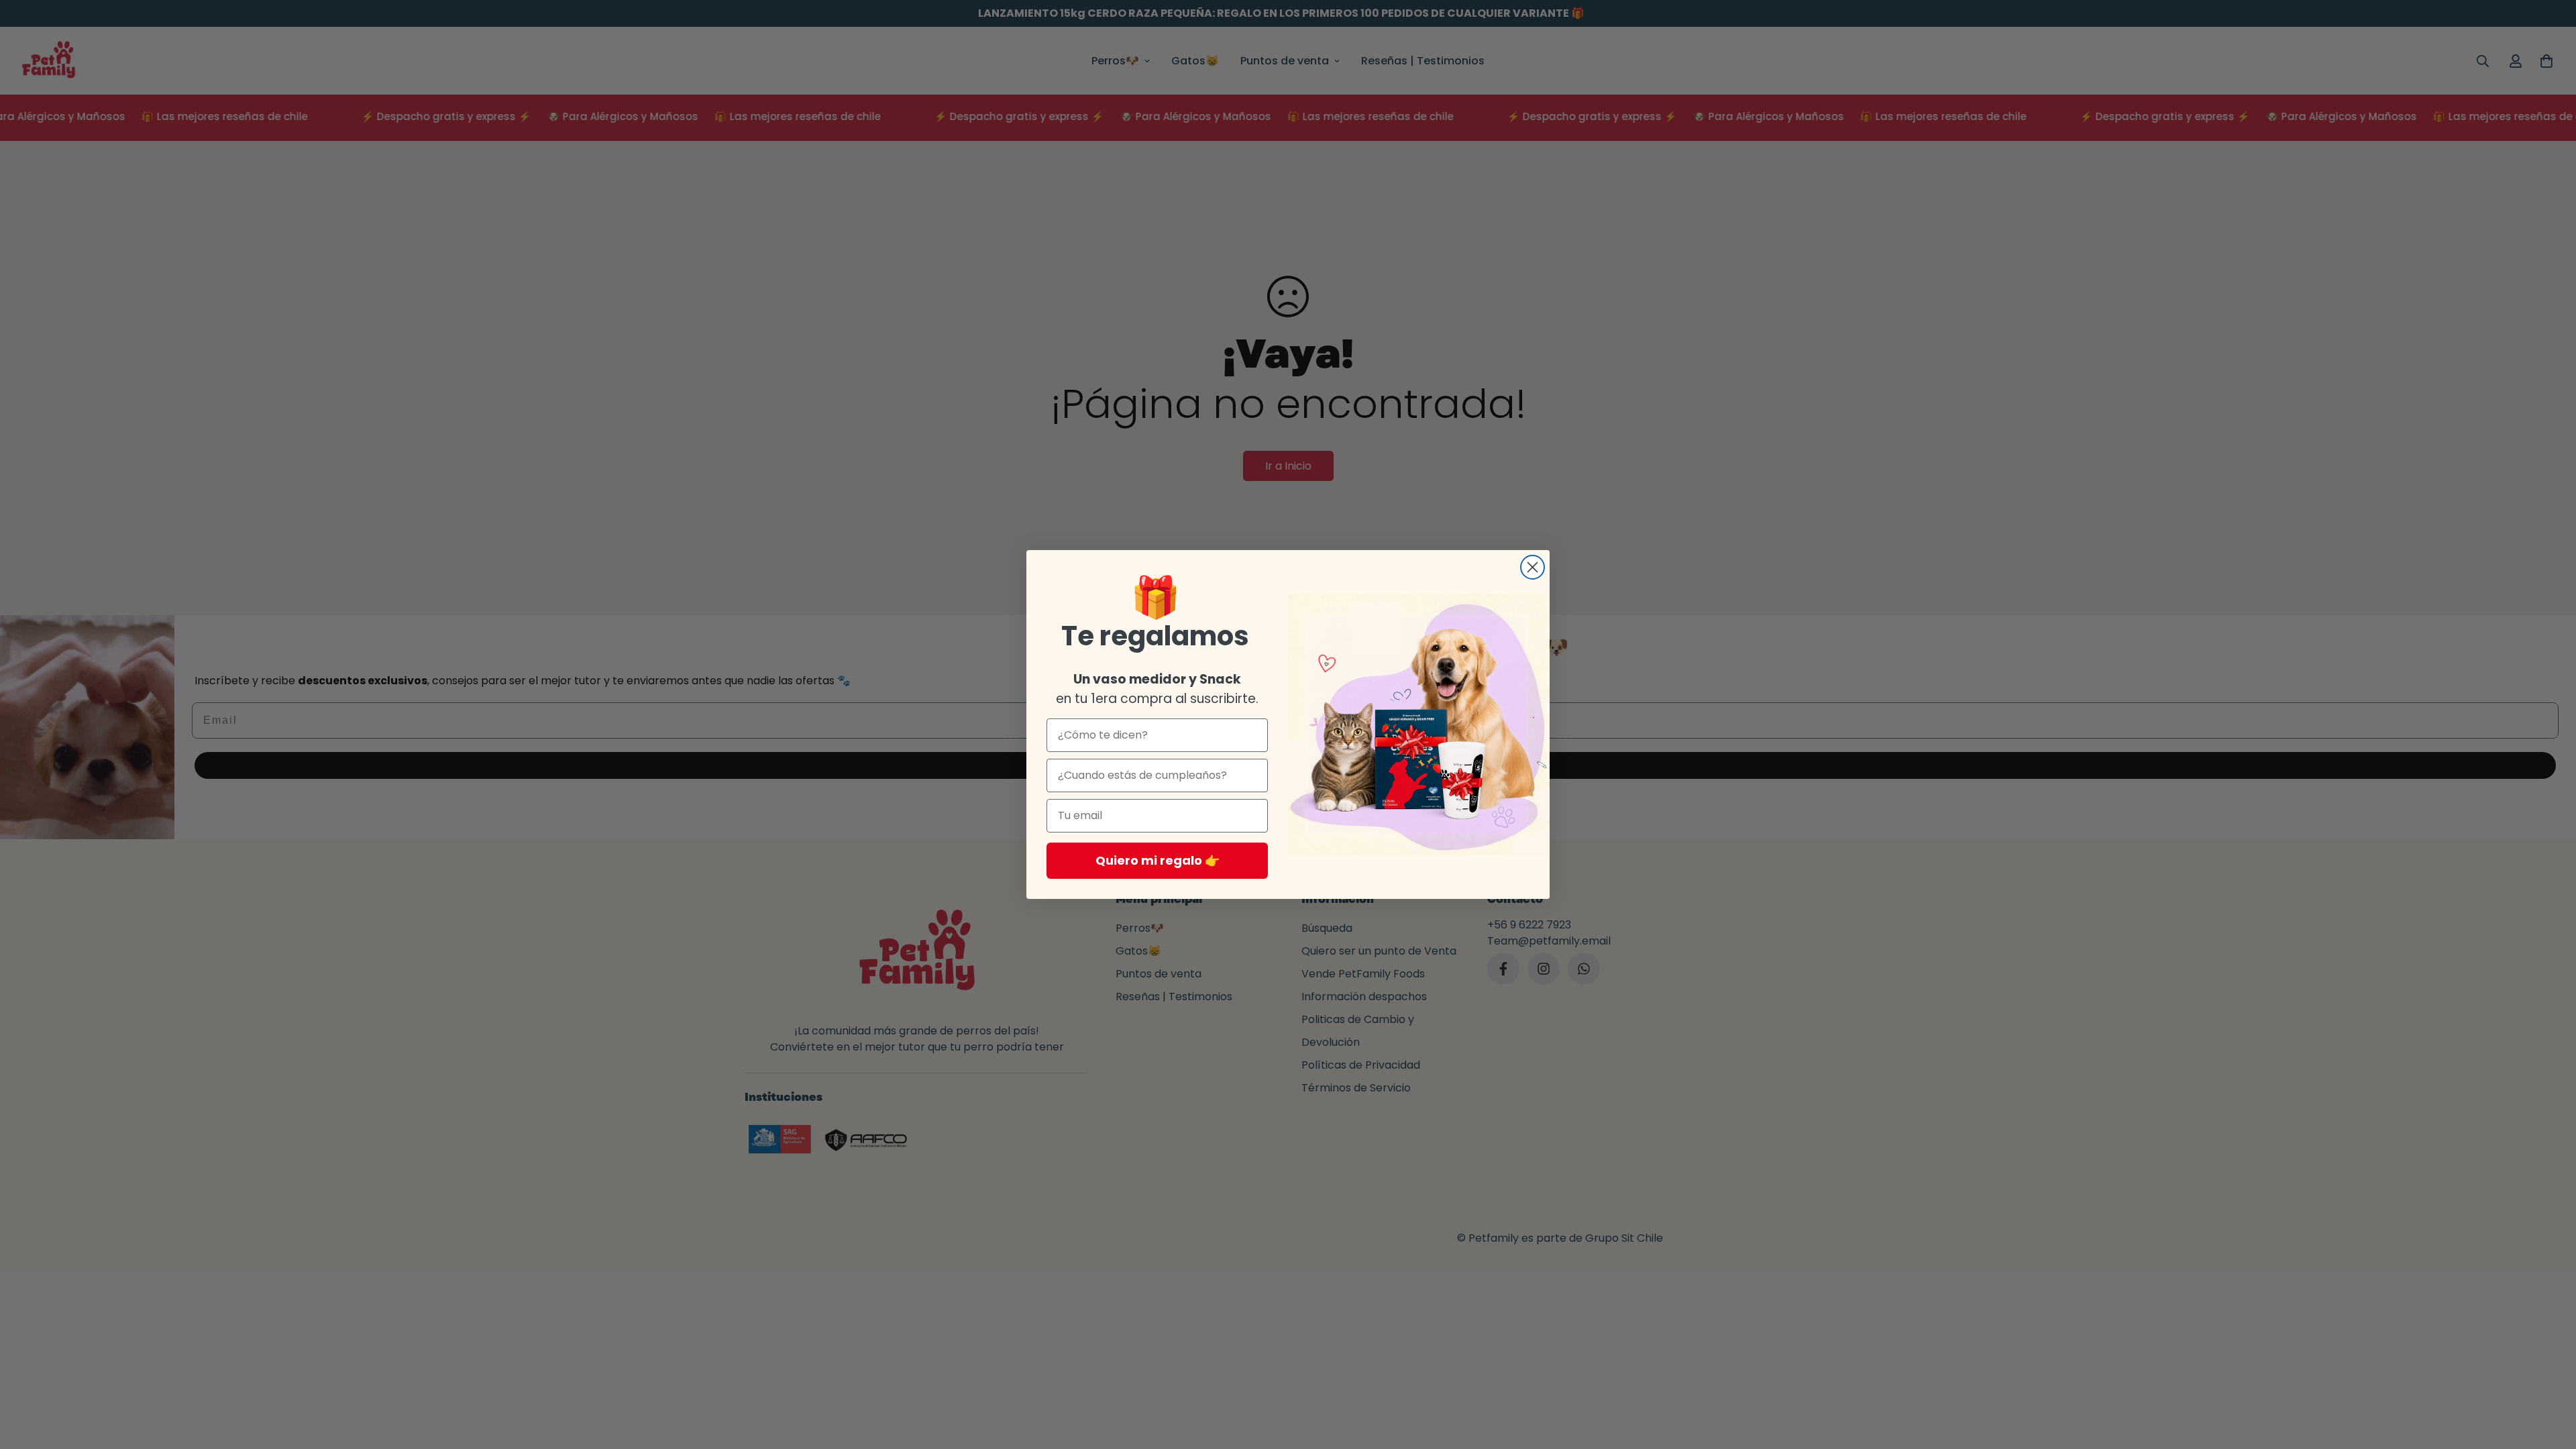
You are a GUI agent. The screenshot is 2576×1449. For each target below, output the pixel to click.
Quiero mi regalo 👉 (1158, 860)
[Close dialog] (1533, 567)
